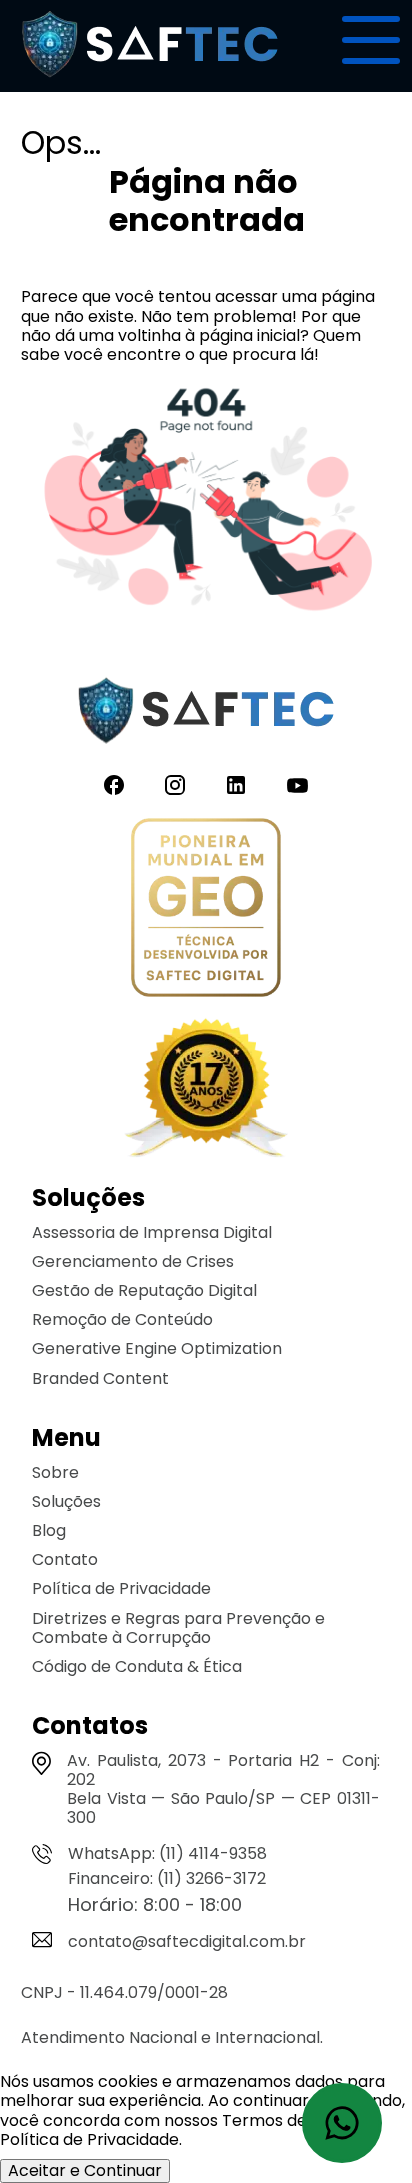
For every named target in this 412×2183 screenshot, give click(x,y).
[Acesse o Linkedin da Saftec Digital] (236, 785)
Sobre (55, 1472)
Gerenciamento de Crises (133, 1261)
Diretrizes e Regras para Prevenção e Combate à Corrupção (178, 1628)
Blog (49, 1530)
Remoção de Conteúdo (122, 1319)
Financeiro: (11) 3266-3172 (167, 1878)
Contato (65, 1559)
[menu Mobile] (371, 40)
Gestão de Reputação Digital (144, 1290)
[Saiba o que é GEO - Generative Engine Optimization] (206, 909)
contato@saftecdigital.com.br (187, 1941)
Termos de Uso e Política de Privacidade (177, 2130)
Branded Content (100, 1378)
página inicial (249, 335)
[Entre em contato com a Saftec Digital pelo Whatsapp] (342, 2123)
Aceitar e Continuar (85, 2170)
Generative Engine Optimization (157, 1348)
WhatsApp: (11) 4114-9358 (167, 1853)
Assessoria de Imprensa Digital (152, 1232)
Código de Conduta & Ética (137, 1666)
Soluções (66, 1501)
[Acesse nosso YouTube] (297, 785)
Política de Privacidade (121, 1588)
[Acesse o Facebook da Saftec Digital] (114, 785)
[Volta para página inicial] (150, 82)
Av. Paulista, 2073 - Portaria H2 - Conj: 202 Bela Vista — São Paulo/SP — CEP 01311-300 (223, 1789)
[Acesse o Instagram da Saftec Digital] (175, 785)
